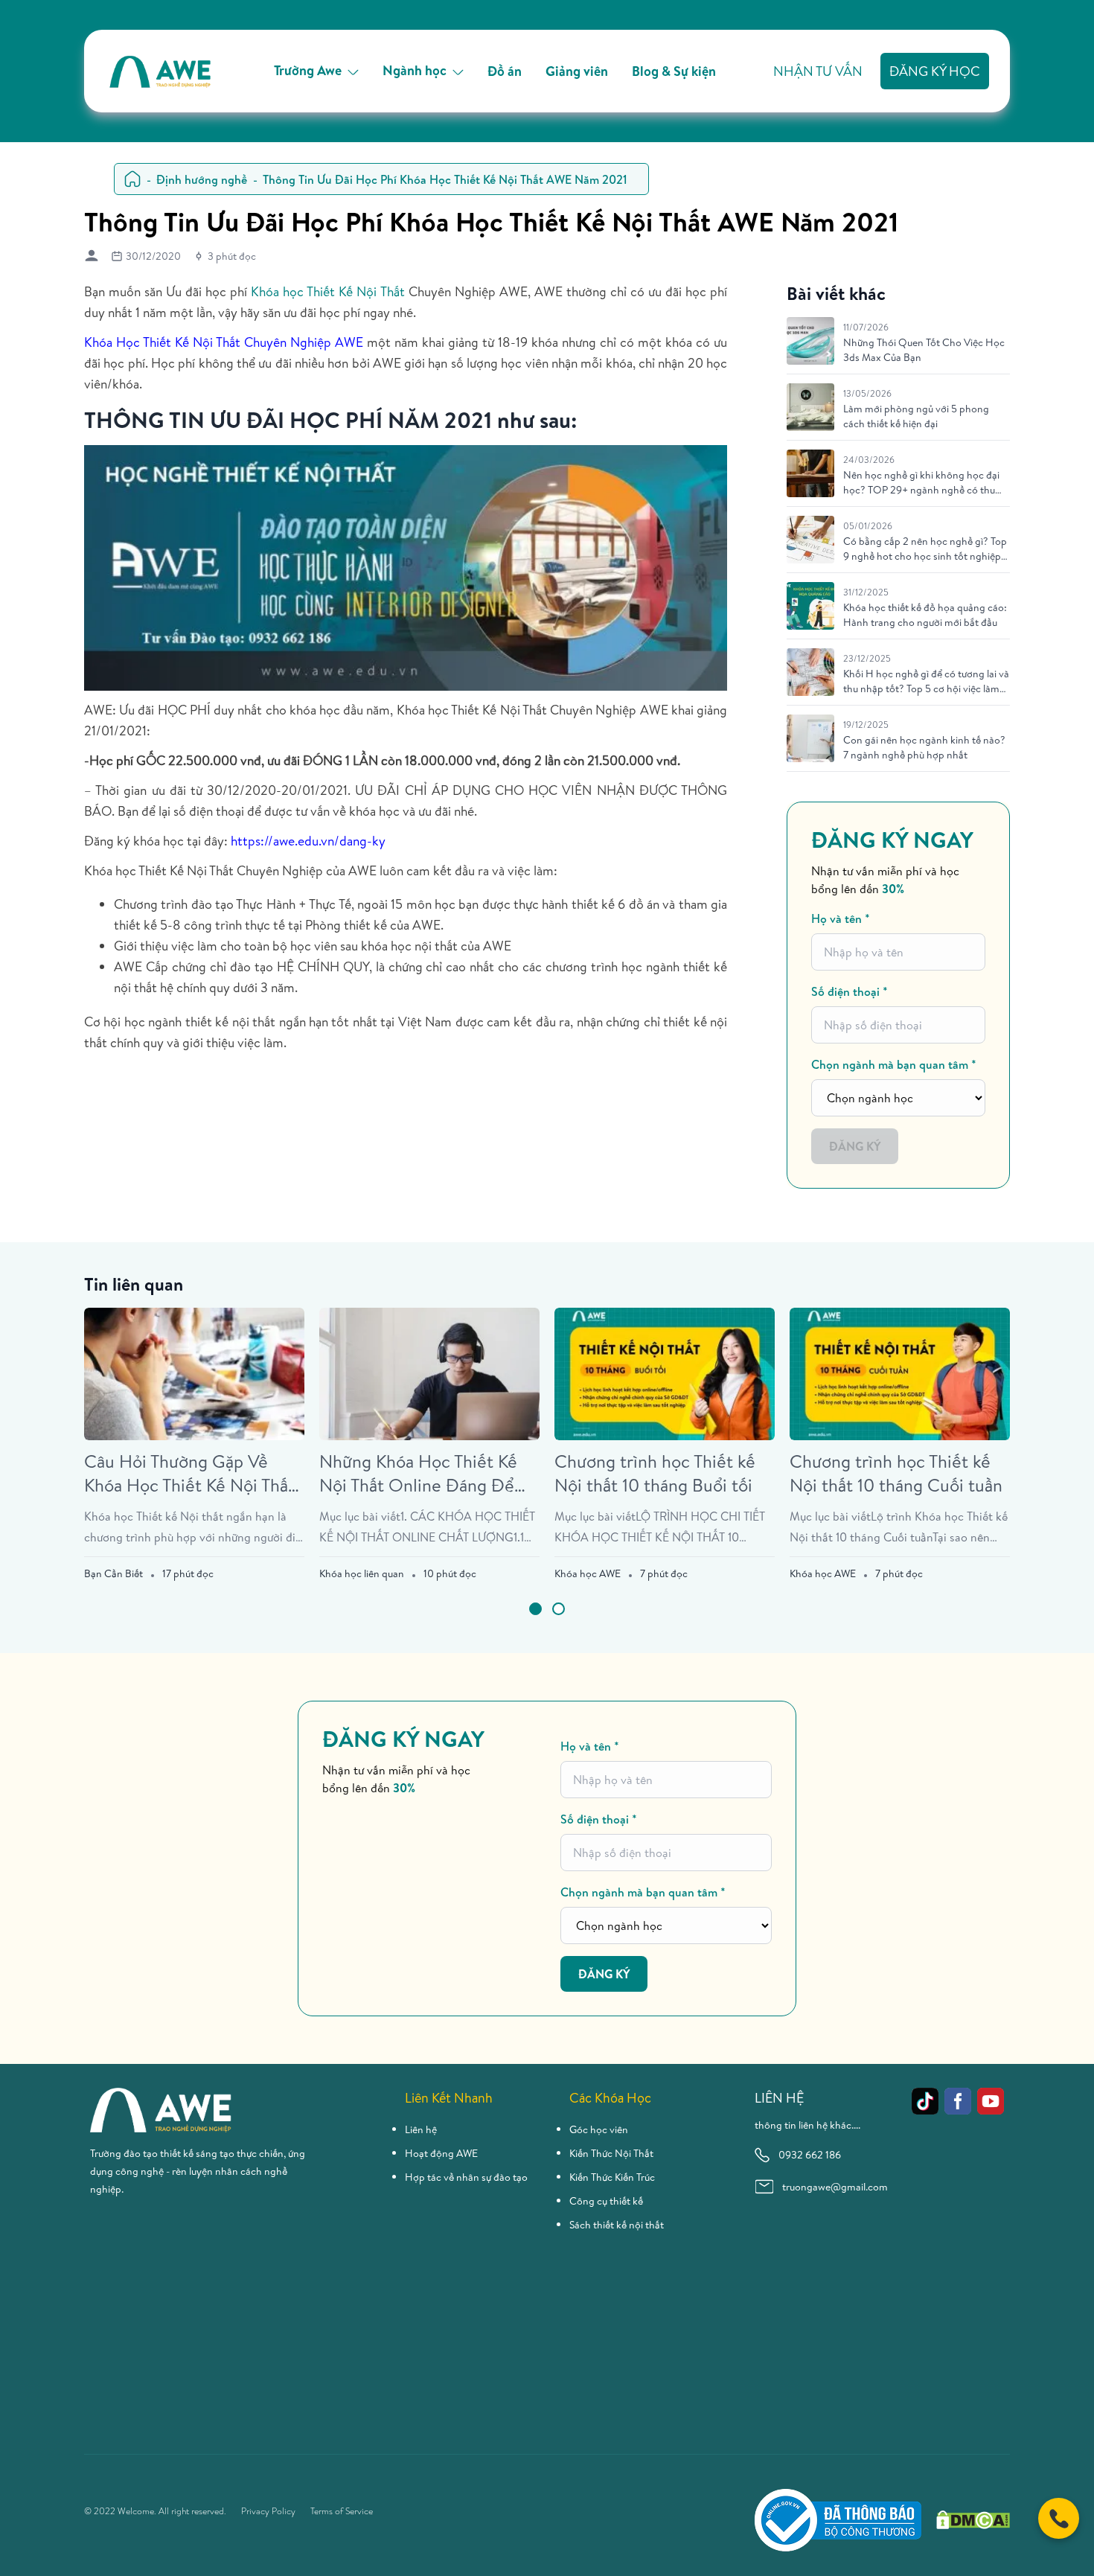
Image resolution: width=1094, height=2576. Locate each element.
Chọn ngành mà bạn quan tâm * (894, 1064)
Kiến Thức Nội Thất (611, 2153)
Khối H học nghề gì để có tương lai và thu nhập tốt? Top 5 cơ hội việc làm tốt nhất (926, 681)
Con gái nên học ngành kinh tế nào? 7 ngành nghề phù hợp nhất (924, 747)
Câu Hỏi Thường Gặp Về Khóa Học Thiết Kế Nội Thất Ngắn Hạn (189, 1473)
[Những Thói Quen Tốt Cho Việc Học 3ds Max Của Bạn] (810, 341)
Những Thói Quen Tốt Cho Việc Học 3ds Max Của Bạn (924, 350)
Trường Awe (308, 70)
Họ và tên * (841, 918)
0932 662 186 (810, 2155)
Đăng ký (855, 1146)
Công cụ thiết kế (606, 2201)
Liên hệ (421, 2129)
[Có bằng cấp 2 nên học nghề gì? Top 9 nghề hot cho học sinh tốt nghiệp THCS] (810, 540)
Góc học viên (599, 2129)
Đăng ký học (935, 71)
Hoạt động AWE (441, 2153)
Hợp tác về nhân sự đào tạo (466, 2177)
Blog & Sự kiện (674, 71)
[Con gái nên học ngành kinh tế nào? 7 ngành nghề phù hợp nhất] (810, 738)
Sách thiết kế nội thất (617, 2225)
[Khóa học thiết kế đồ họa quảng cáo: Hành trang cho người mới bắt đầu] (810, 606)
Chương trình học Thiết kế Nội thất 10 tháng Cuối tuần (896, 1473)
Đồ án (505, 71)
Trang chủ (132, 179)
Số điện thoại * (850, 991)
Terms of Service (342, 2511)
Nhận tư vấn (818, 71)
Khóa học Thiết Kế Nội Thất (327, 291)
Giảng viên (577, 71)
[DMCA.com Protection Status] (973, 2520)
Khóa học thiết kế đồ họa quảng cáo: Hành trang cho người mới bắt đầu (925, 615)
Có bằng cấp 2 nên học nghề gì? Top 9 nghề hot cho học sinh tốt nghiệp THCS (925, 549)
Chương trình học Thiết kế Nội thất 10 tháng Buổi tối (655, 1473)
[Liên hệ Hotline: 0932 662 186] (1059, 2518)
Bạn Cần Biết (113, 1573)
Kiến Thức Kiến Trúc (612, 2177)
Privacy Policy (268, 2511)
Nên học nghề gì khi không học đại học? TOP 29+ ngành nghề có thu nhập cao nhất (921, 482)
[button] (535, 1609)
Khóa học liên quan (362, 1573)
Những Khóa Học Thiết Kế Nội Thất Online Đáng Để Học (418, 1473)
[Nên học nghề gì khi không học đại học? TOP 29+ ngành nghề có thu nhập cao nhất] (810, 473)
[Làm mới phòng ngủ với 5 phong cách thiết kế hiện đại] (810, 407)
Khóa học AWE (588, 1573)
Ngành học (415, 70)
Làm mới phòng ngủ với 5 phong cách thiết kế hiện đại (916, 416)
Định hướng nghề (202, 179)
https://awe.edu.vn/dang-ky (308, 841)
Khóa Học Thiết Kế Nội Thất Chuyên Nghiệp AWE (224, 342)
